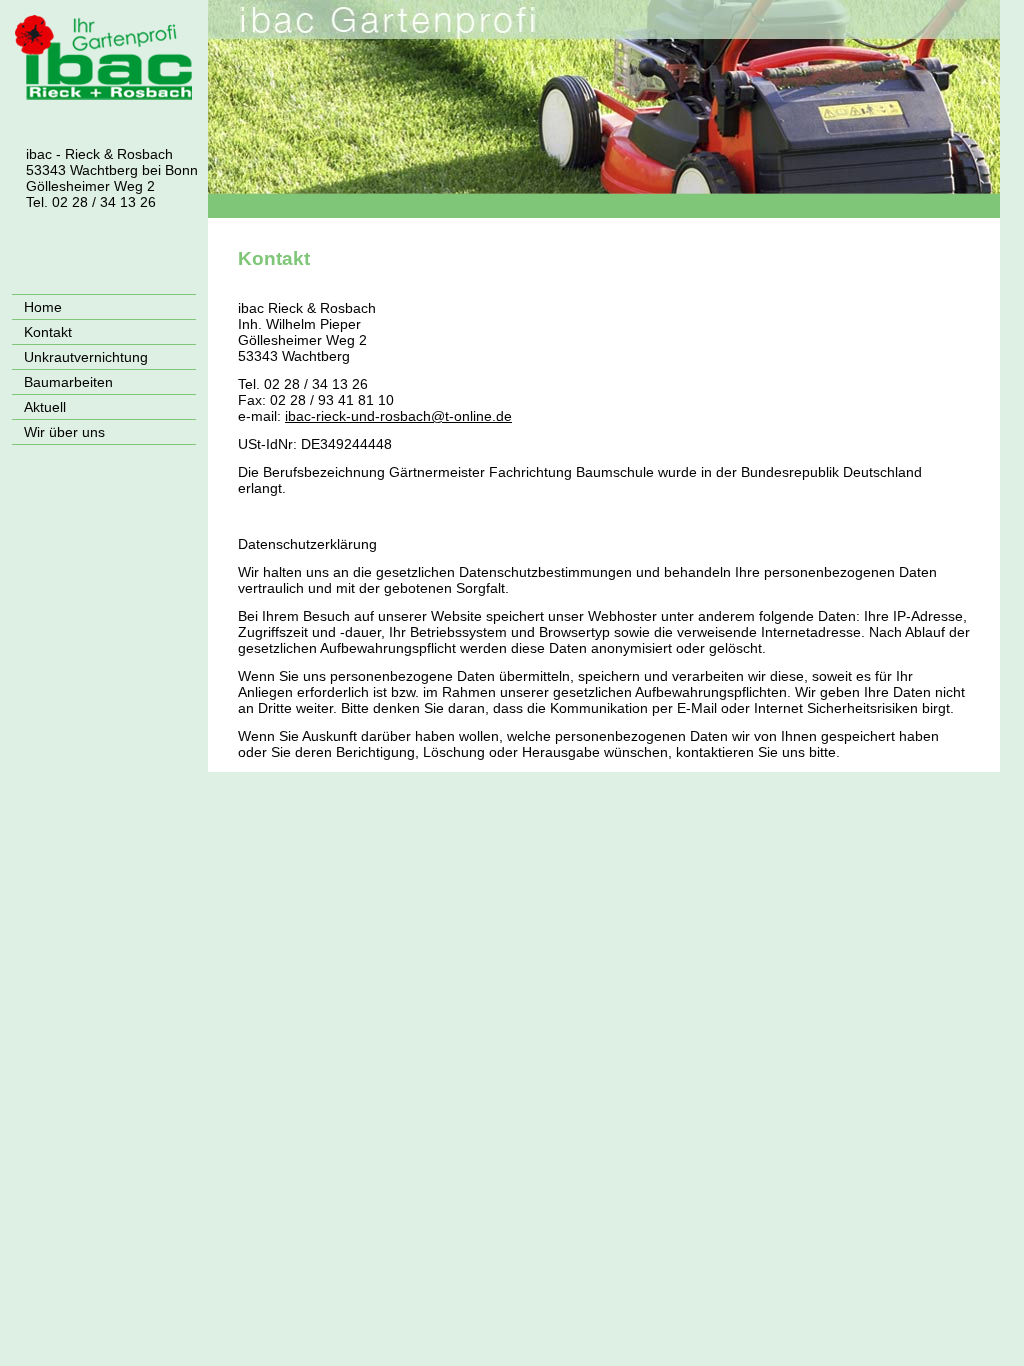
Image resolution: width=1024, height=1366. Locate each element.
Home (43, 307)
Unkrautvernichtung (86, 357)
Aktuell (45, 407)
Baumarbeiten (68, 382)
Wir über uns (64, 432)
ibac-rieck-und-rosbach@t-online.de (398, 416)
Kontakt (48, 332)
